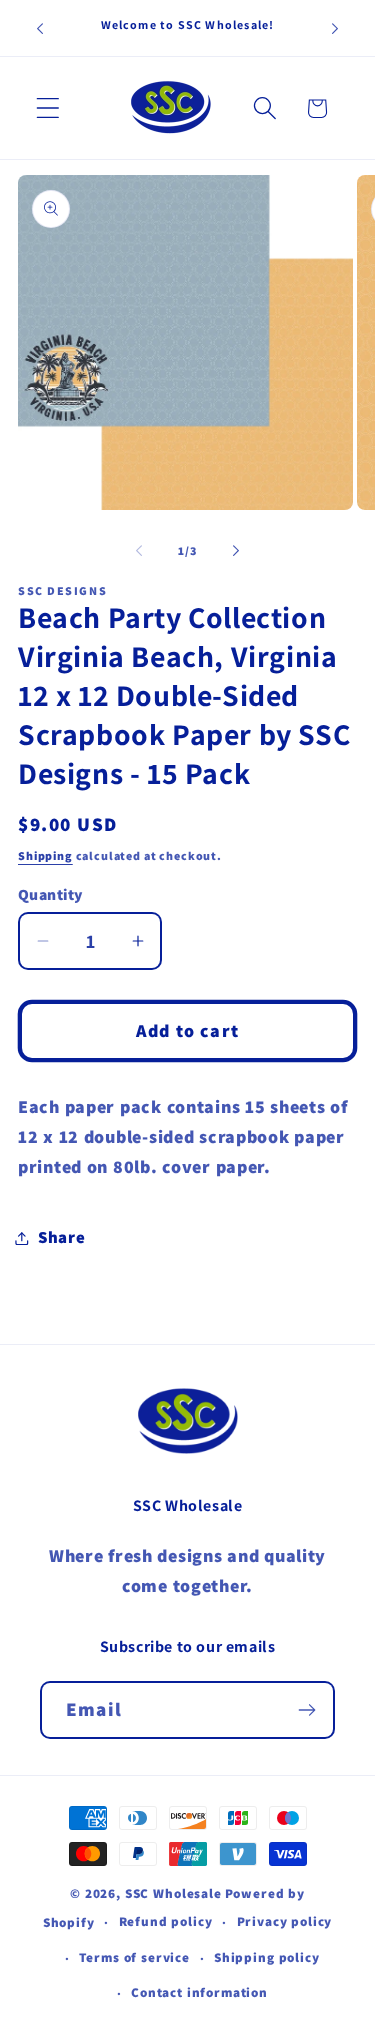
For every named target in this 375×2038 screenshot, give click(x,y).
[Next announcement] (335, 28)
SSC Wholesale (173, 1893)
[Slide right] (236, 550)
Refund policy (166, 1921)
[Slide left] (139, 550)
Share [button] (62, 1237)
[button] (48, 108)
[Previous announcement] (40, 28)
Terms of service (134, 1957)
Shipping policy (267, 1957)
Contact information (199, 1992)
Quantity (50, 894)
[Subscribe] (306, 1710)
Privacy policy (285, 1921)
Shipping (45, 855)
